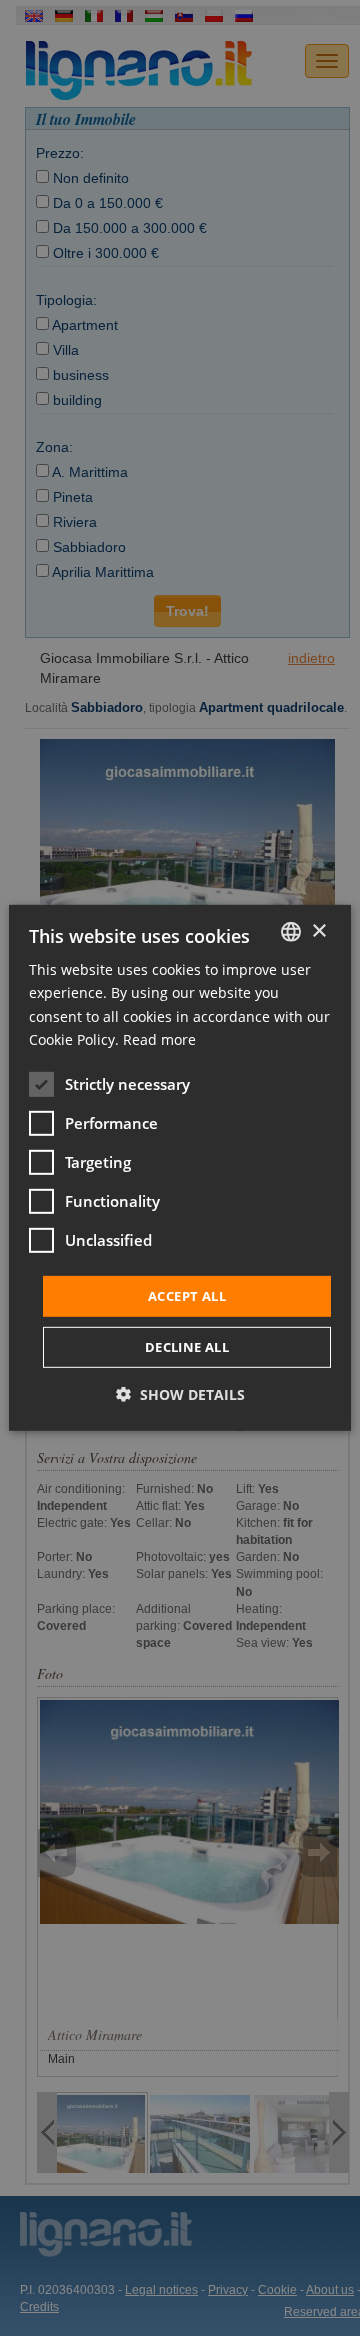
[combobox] (291, 932)
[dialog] (180, 1168)
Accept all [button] (187, 1296)
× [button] (318, 930)
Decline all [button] (187, 1347)
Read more (159, 1038)
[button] (180, 1394)
